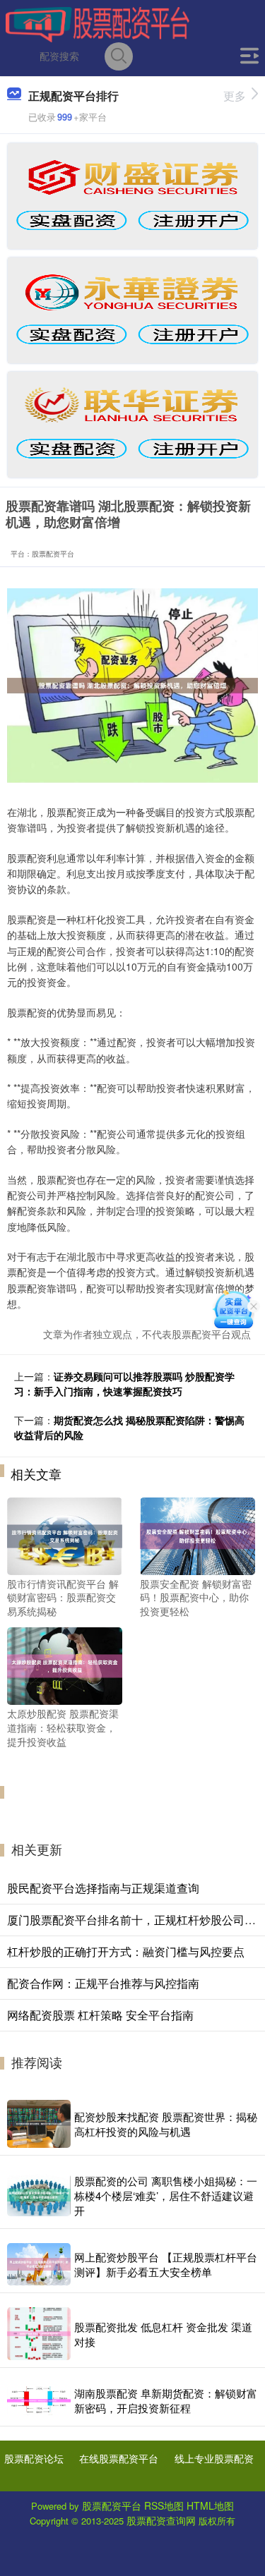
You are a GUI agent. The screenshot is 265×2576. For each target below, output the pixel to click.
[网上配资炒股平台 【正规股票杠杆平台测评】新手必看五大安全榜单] (39, 2264)
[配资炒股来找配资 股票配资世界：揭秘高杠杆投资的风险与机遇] (39, 2124)
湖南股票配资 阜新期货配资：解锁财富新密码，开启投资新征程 (166, 2400)
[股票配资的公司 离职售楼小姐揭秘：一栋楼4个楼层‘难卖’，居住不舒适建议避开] (39, 2195)
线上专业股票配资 (214, 2458)
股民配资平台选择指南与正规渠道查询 (103, 1888)
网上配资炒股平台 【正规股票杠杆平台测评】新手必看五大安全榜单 (166, 2264)
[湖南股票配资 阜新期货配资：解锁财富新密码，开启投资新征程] (39, 2401)
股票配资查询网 (161, 2520)
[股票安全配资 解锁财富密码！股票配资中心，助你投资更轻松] (198, 1534)
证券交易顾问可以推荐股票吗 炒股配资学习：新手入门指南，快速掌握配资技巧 (124, 1384)
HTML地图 (210, 2505)
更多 (235, 96)
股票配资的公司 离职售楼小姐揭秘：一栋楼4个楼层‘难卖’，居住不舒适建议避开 (166, 2195)
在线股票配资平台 (119, 2458)
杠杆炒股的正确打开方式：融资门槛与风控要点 (126, 1951)
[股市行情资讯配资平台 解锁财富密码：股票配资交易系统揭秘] (65, 1534)
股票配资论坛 (34, 2458)
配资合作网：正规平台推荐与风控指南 (103, 1983)
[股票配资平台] (98, 23)
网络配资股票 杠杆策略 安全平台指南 (100, 2015)
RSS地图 (164, 2505)
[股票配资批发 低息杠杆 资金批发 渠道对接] (39, 2334)
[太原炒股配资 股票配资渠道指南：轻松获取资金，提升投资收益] (65, 1665)
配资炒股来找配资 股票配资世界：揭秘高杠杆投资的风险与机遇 (166, 2124)
